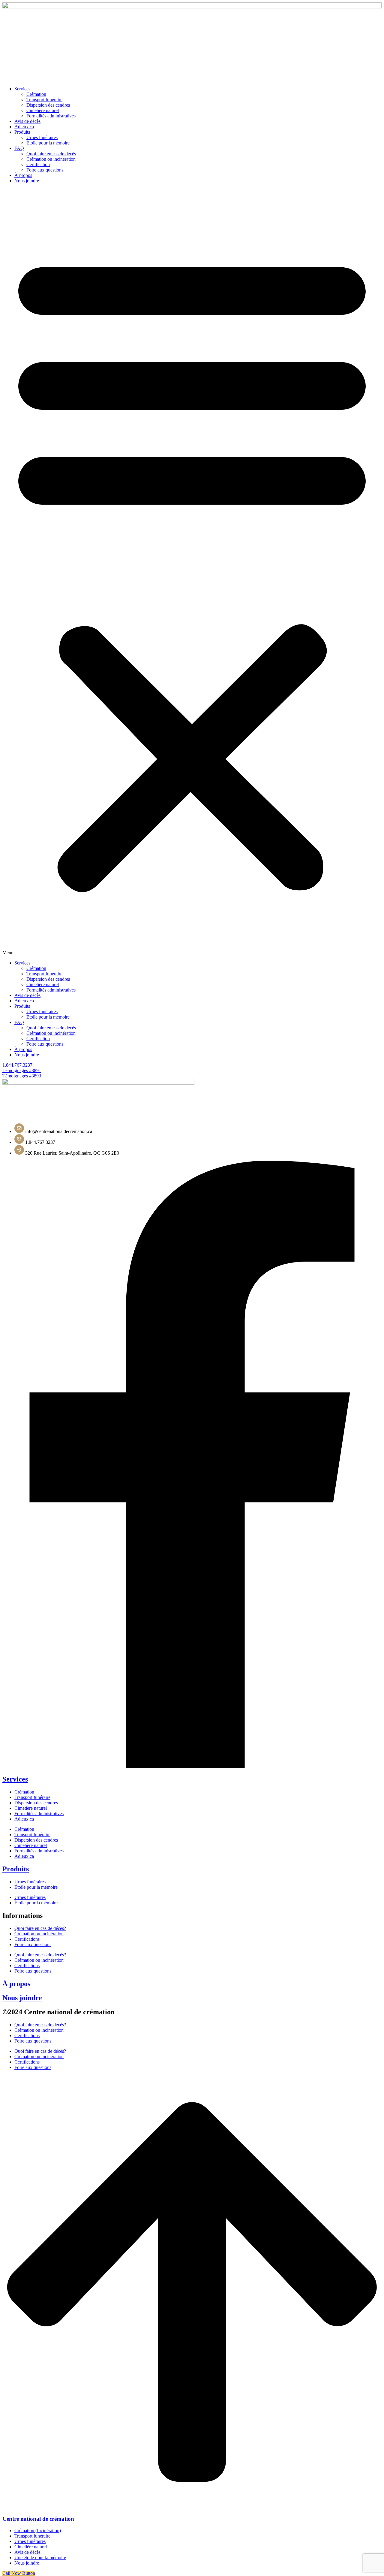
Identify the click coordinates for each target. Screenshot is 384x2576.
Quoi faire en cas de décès (51, 154)
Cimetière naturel (43, 110)
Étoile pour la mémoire (48, 143)
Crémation (36, 94)
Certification (38, 164)
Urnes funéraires (42, 137)
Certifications (27, 1939)
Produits (22, 132)
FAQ (19, 148)
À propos (16, 1984)
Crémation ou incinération (51, 159)
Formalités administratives (51, 116)
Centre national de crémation (38, 2519)
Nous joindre (27, 181)
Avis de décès (27, 121)
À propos (23, 175)
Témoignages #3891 (22, 1070)
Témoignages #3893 (22, 1076)
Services (22, 89)
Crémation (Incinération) (38, 2530)
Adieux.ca (24, 127)
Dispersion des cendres (48, 105)
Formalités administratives (39, 1814)
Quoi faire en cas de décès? (40, 1928)
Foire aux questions (45, 170)
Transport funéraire (44, 100)
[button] (192, 572)
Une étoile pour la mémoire (40, 2558)
